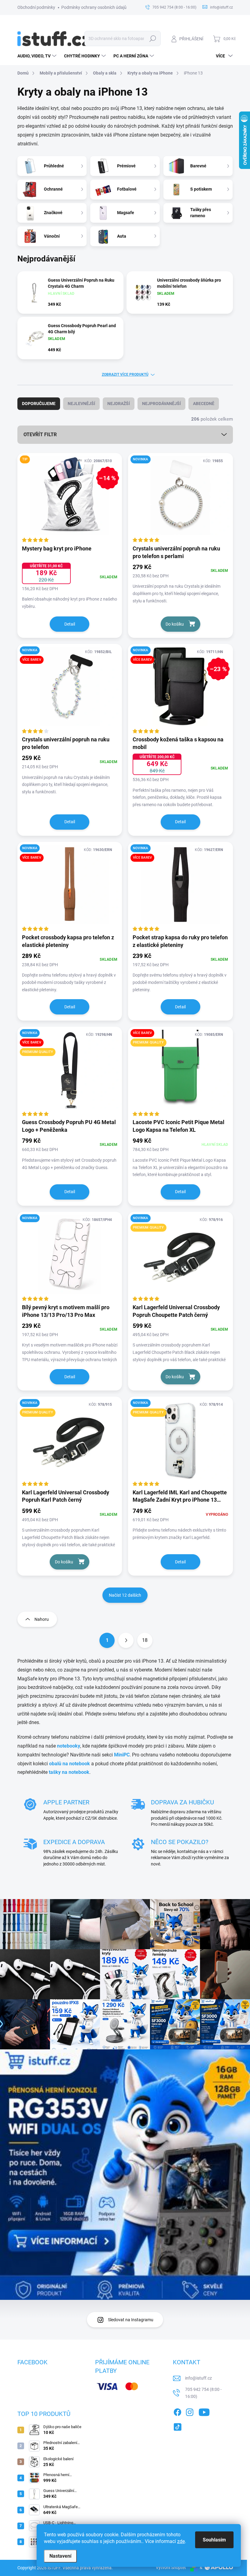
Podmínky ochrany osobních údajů (94, 7)
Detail (70, 624)
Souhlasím (214, 2540)
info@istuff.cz (198, 2378)
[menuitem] (38, 56)
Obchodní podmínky (36, 7)
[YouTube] (204, 2411)
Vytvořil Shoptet (171, 2567)
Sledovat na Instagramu (131, 2320)
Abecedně (204, 404)
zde (181, 2541)
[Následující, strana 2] (126, 1640)
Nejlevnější (81, 404)
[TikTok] (177, 2426)
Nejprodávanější (161, 404)
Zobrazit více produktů (125, 375)
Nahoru (42, 1619)
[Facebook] (177, 2411)
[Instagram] (190, 2411)
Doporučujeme (39, 404)
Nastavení (60, 2556)
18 (145, 1640)
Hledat (153, 38)
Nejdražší (119, 404)
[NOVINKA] (180, 499)
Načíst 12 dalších (125, 1595)
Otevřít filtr (40, 435)
